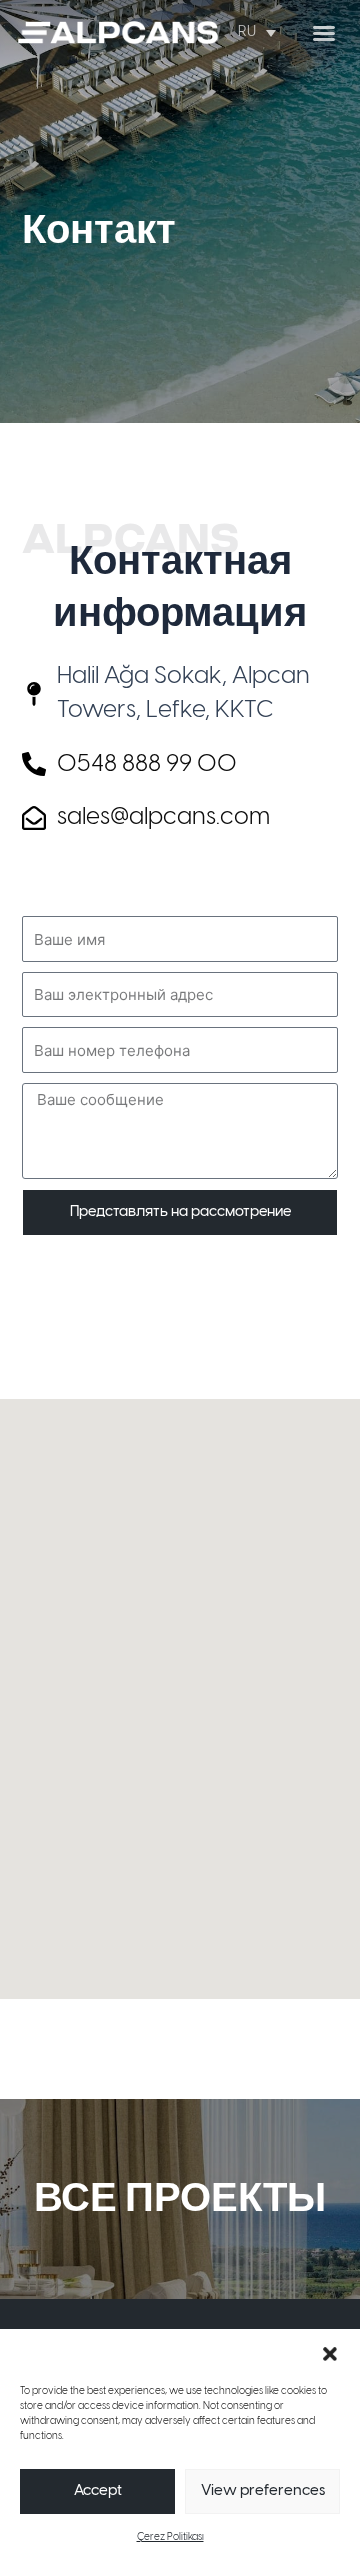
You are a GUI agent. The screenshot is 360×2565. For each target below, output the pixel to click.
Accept (98, 2491)
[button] (330, 2354)
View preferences (263, 2491)
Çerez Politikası (170, 2537)
